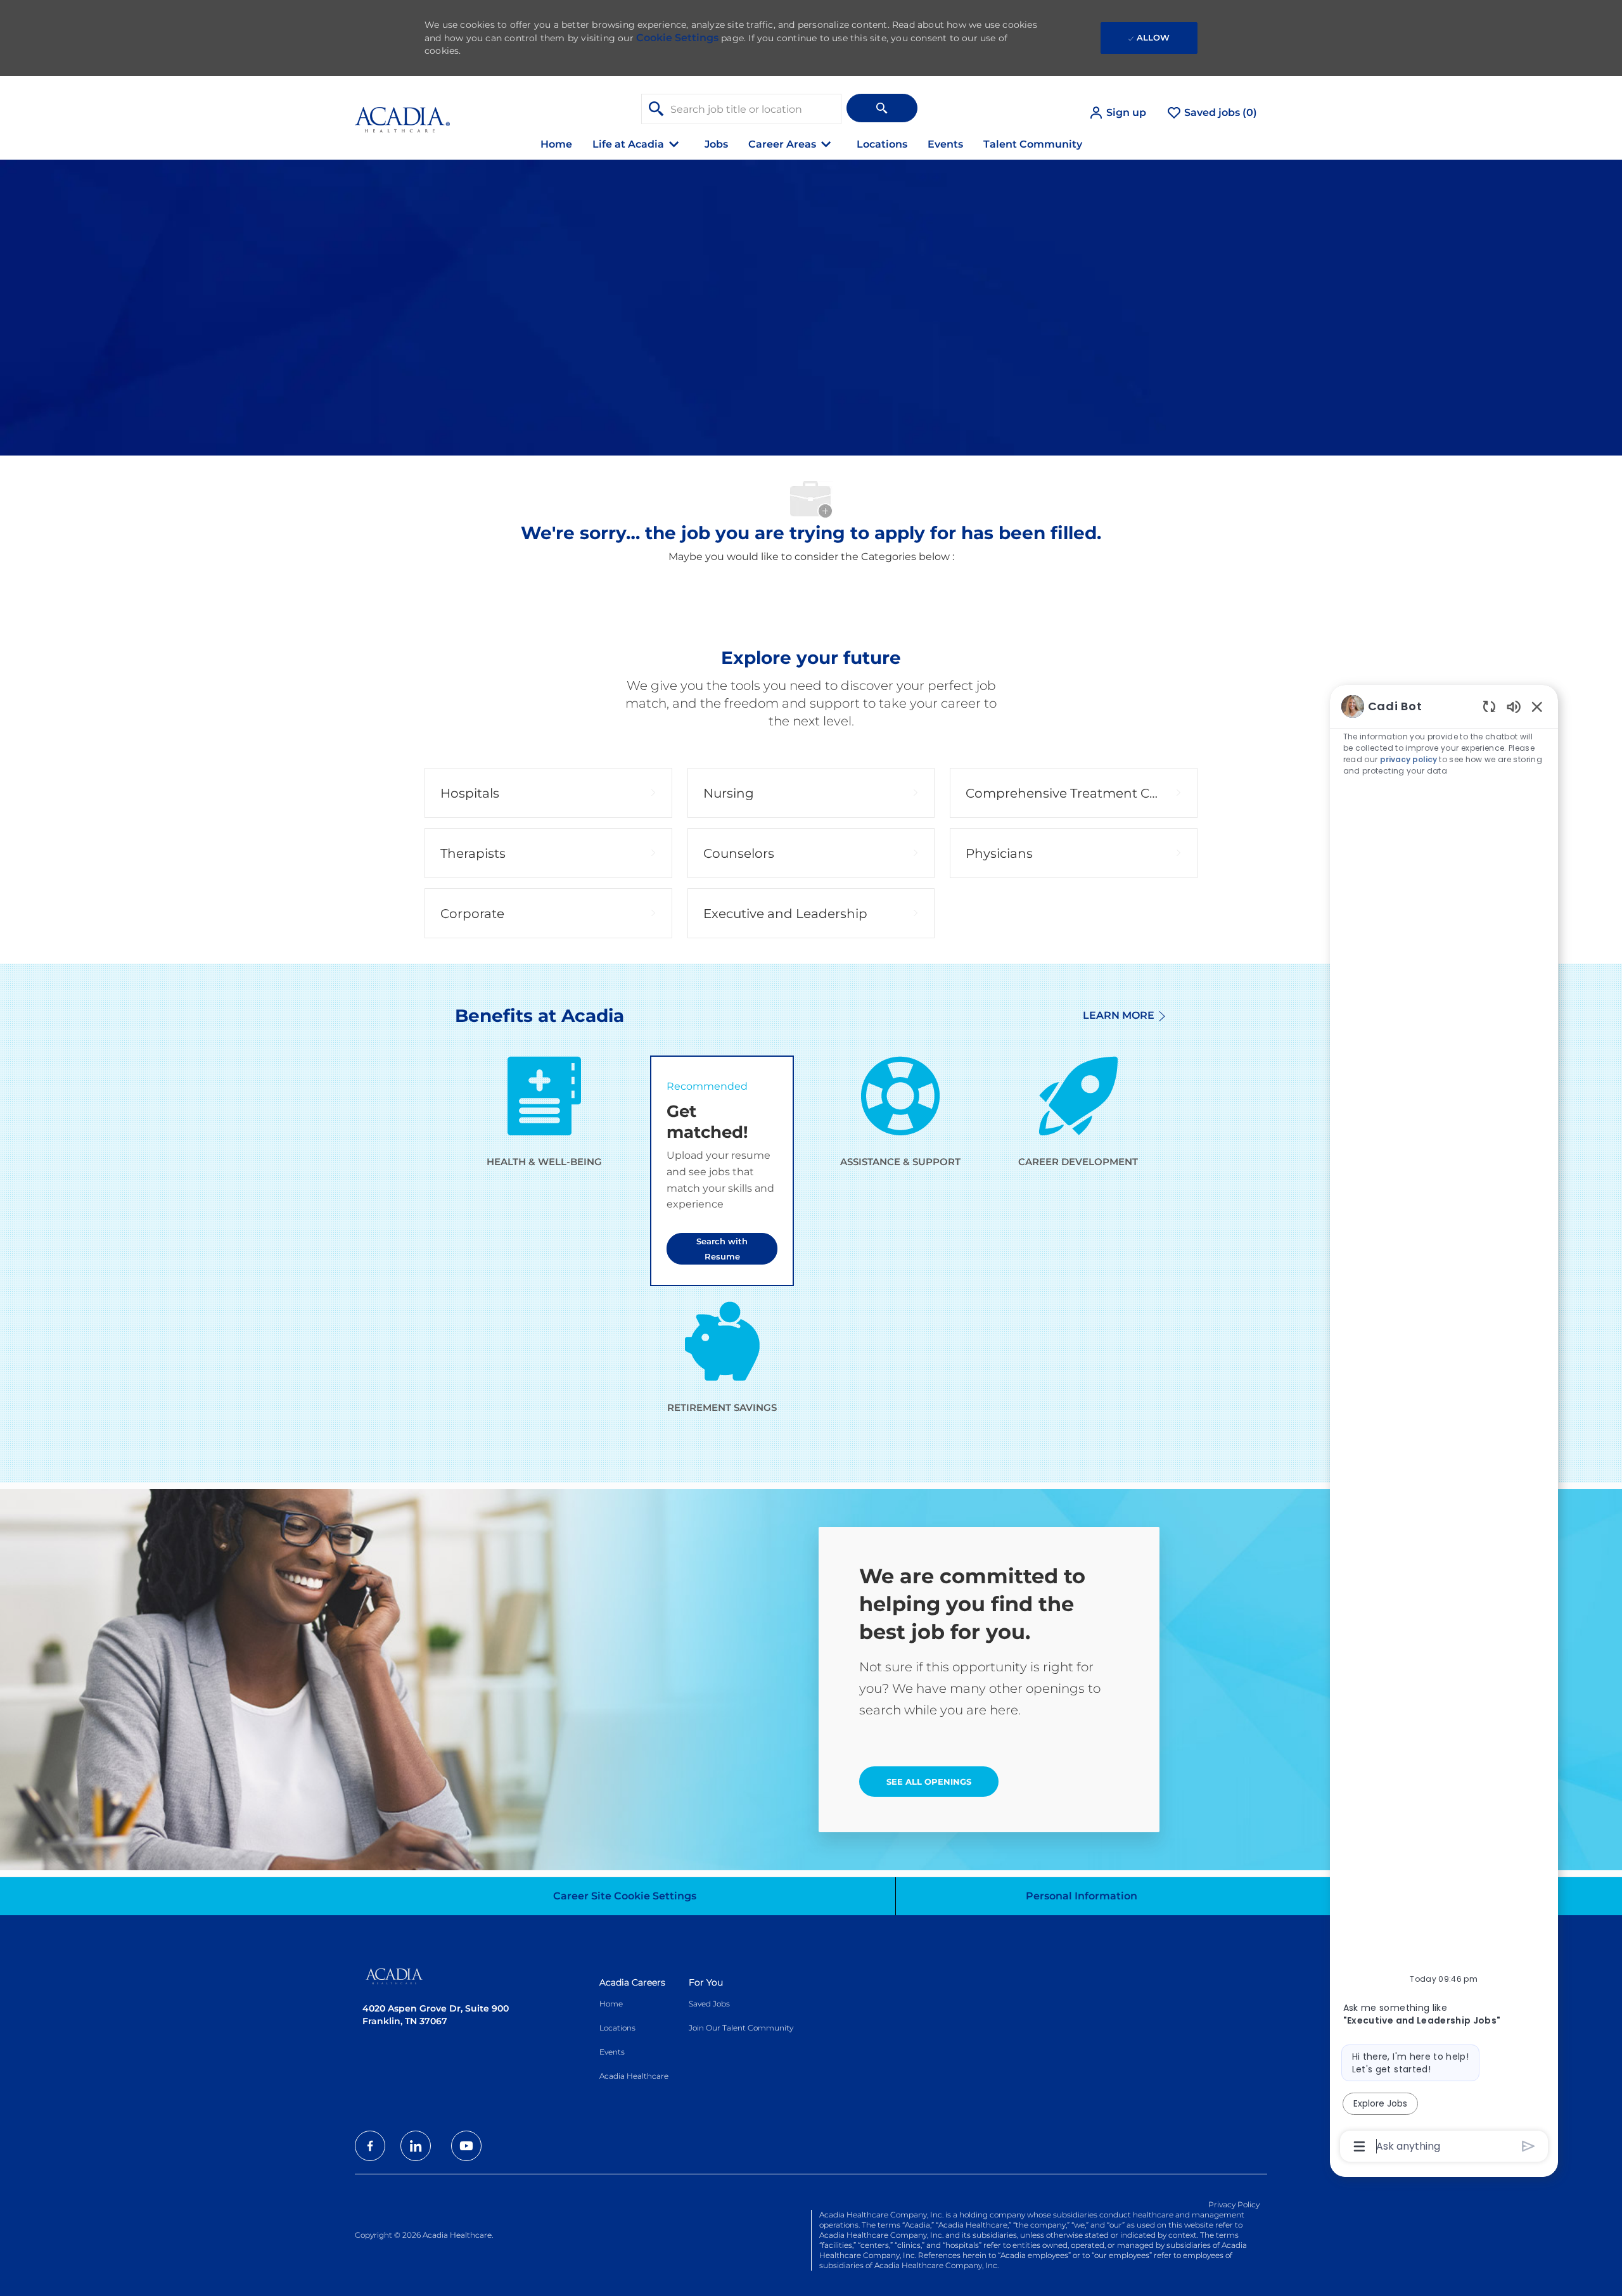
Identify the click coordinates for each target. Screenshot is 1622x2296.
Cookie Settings (677, 38)
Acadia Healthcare (634, 2076)
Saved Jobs (709, 2004)
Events (945, 144)
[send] (1529, 2146)
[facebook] (370, 2146)
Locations (882, 144)
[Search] (882, 108)
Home (556, 144)
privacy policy (1408, 759)
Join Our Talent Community (741, 2028)
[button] (1117, 113)
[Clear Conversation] (1489, 706)
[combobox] (741, 109)
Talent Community (1033, 144)
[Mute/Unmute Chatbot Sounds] (1514, 706)
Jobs (716, 144)
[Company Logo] (402, 112)
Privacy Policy (1234, 2204)
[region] (1444, 1425)
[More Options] (1359, 2146)
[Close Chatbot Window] (1537, 706)
